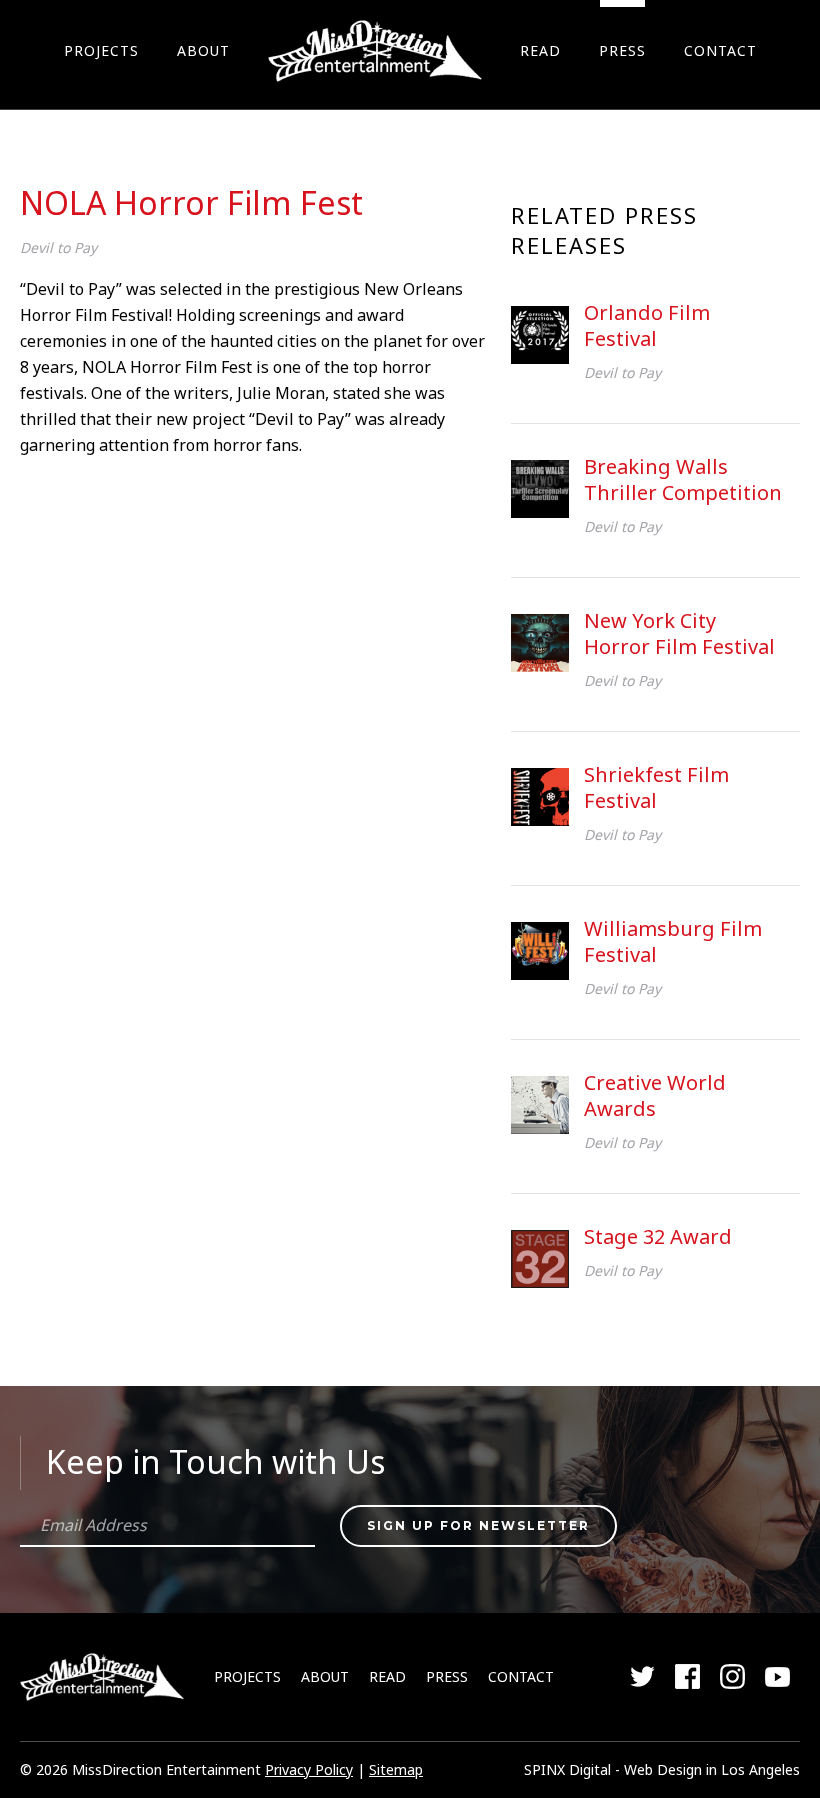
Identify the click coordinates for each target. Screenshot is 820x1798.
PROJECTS (101, 50)
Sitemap (396, 1769)
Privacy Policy (309, 1769)
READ (540, 50)
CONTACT (720, 50)
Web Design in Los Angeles (712, 1769)
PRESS (622, 50)
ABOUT (203, 50)
